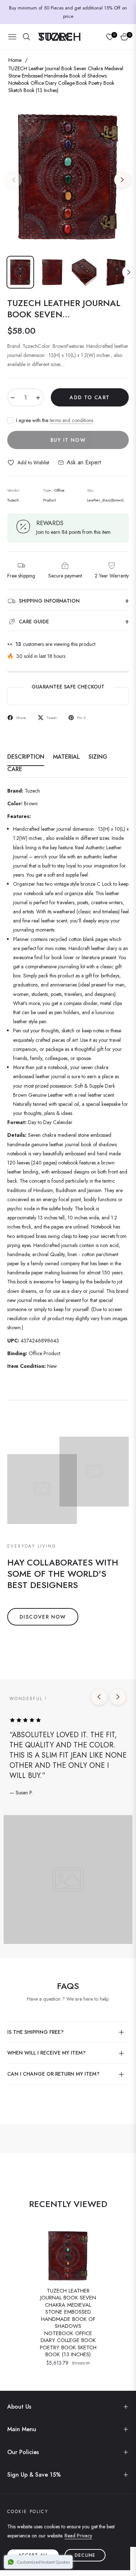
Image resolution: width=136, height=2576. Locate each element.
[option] (68, 177)
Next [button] (122, 180)
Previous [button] (14, 180)
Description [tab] (26, 757)
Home (15, 60)
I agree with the (55, 420)
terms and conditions (71, 420)
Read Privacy (78, 2536)
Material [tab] (66, 757)
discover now (43, 1617)
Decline (85, 2555)
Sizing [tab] (98, 757)
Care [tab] (15, 769)
